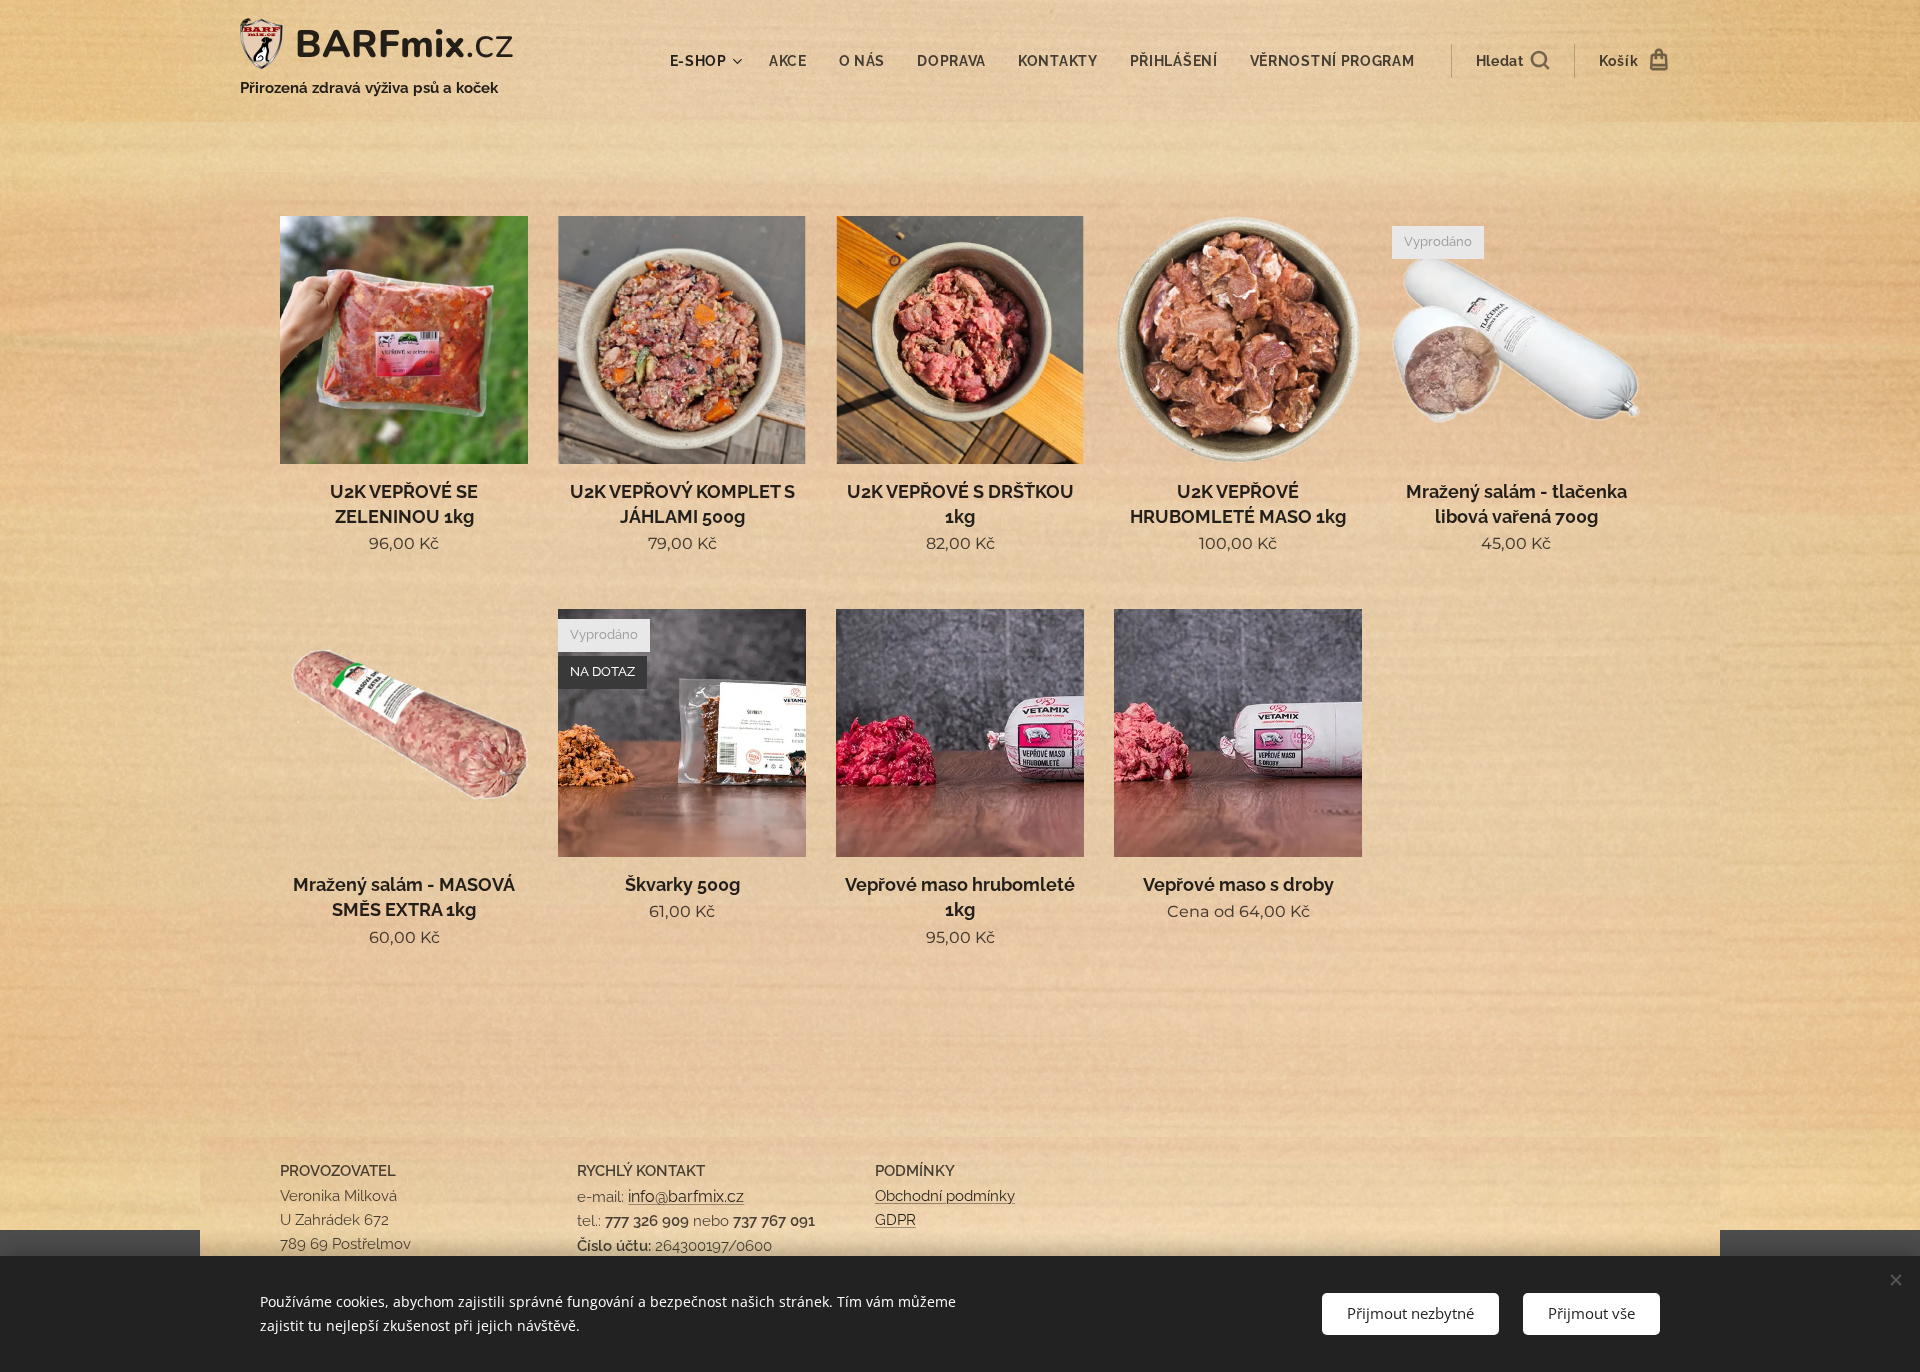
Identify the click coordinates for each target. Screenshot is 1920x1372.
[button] (1512, 61)
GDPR (895, 1220)
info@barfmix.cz (686, 1196)
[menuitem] (709, 61)
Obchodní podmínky (945, 1196)
